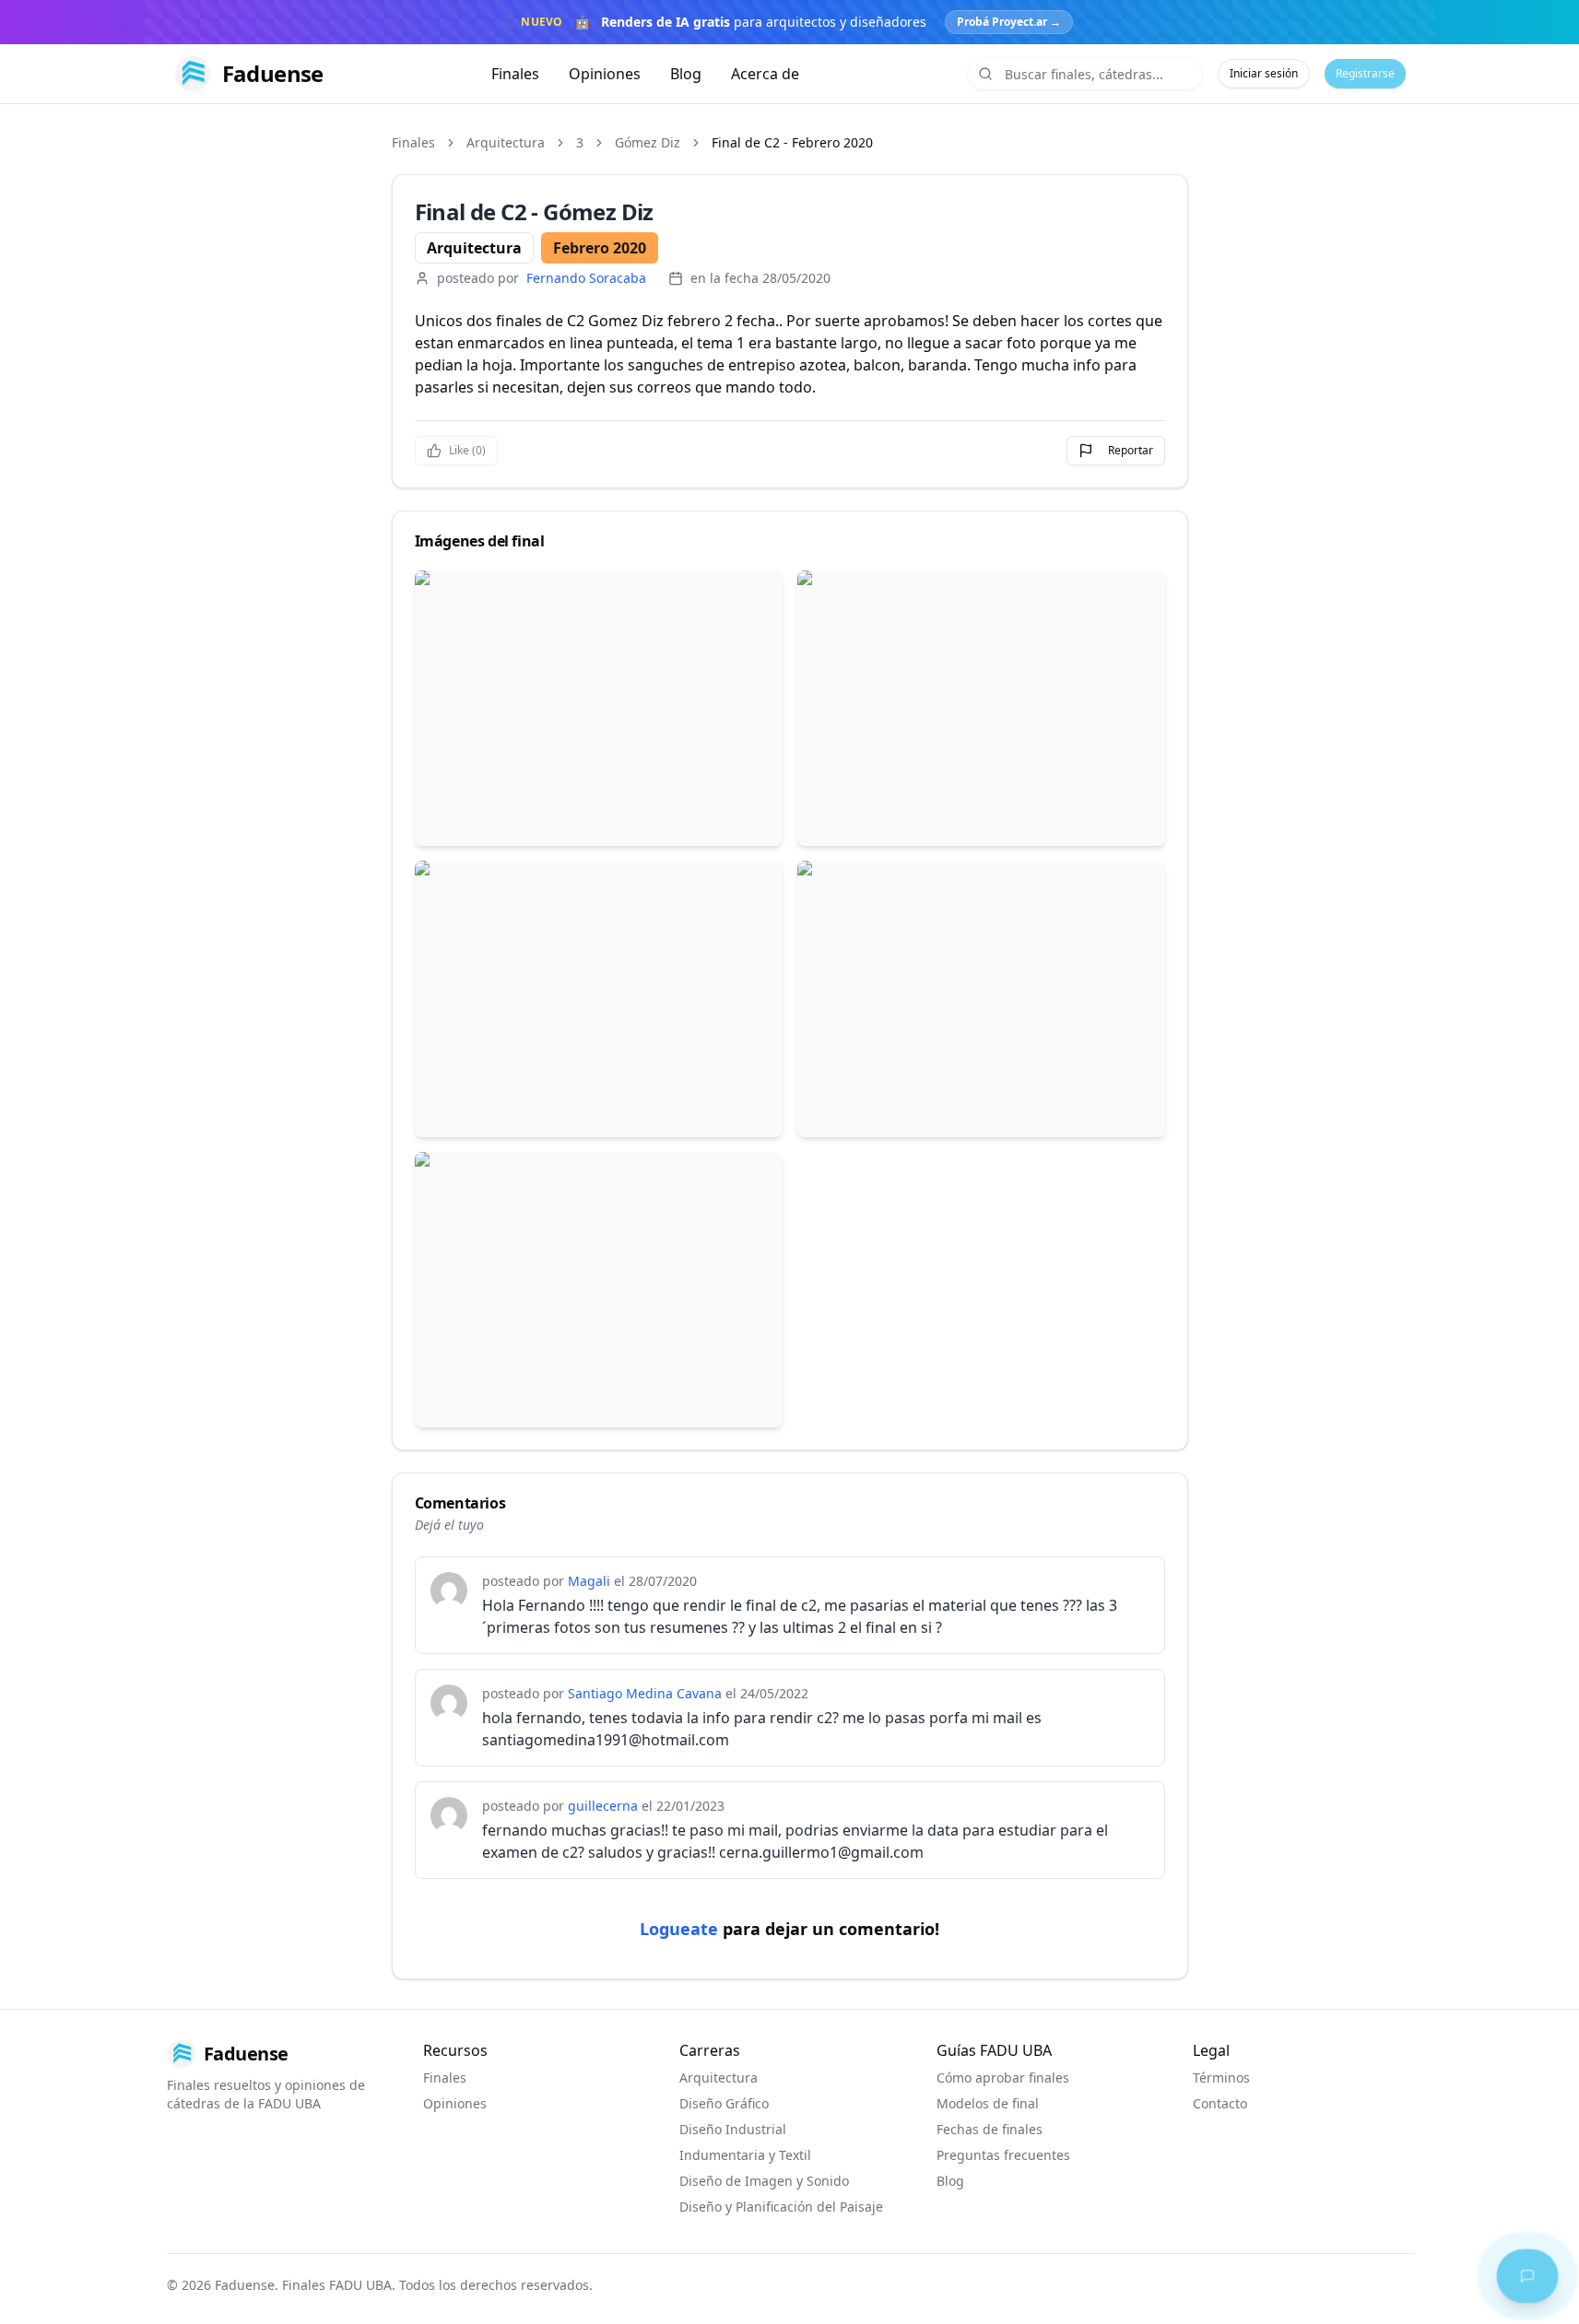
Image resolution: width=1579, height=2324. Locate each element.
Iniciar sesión (1264, 73)
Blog (686, 74)
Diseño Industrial (733, 2129)
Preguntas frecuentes (1003, 2155)
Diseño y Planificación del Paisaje (781, 2207)
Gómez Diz (648, 142)
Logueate (679, 1929)
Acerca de (765, 74)
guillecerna (603, 1806)
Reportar (1131, 450)
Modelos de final (988, 2103)
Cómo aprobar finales (1003, 2078)
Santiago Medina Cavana (645, 1693)
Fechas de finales (990, 2129)
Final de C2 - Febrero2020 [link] (792, 142)
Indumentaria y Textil (745, 2155)
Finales (515, 74)
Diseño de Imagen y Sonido (764, 2181)
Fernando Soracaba (586, 278)
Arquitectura (506, 142)
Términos (1221, 2078)
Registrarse (1365, 73)
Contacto (1220, 2103)
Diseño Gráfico (724, 2103)
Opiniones (605, 74)
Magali (589, 1581)
